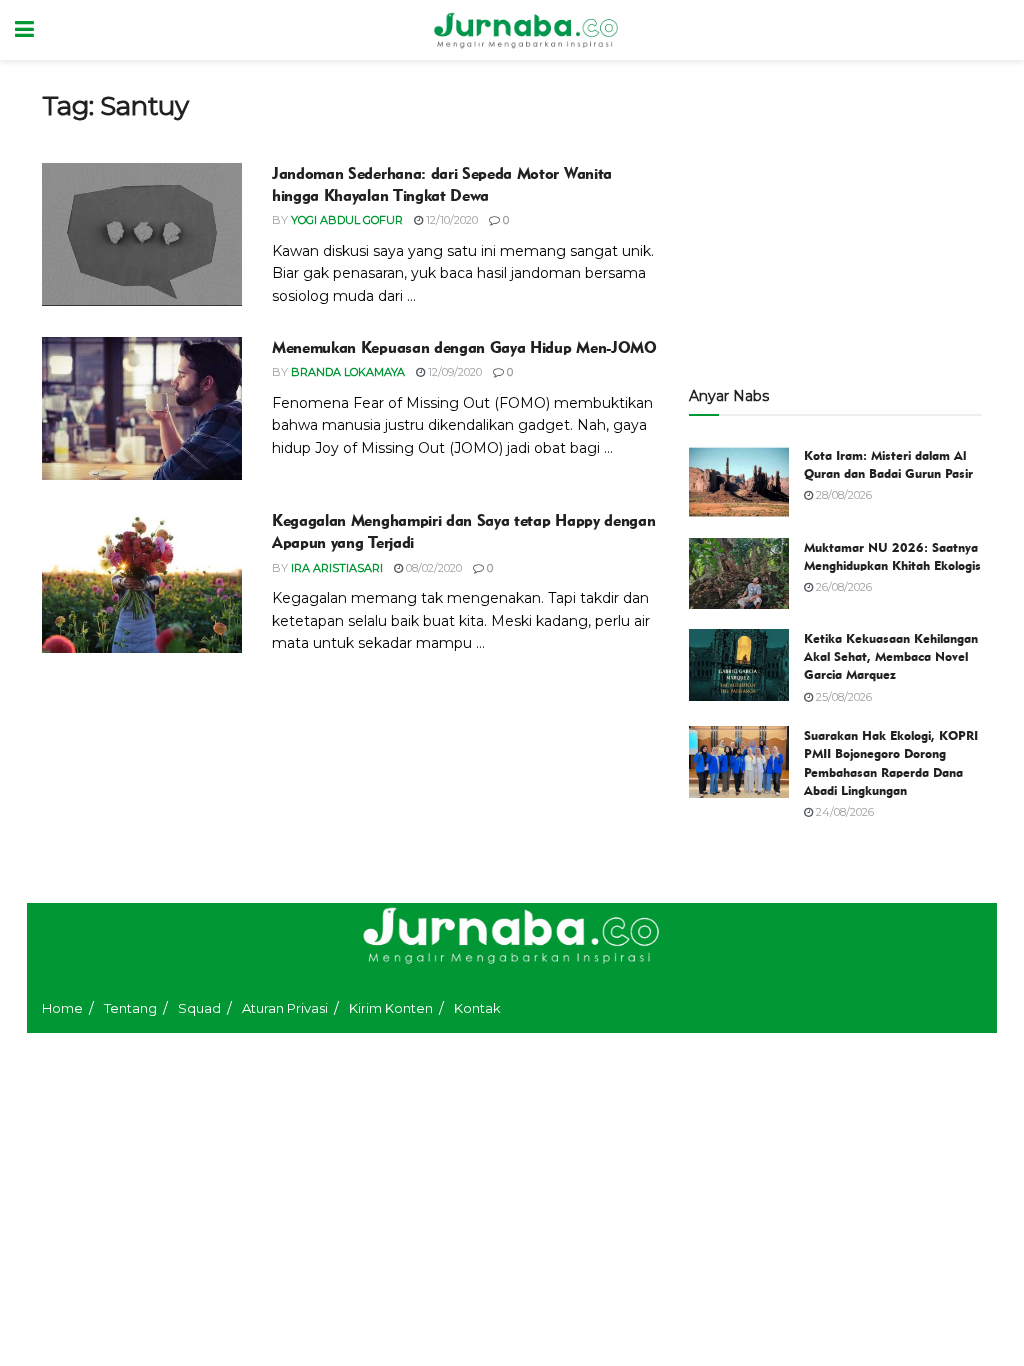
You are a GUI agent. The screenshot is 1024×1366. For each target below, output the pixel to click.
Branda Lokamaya (348, 372)
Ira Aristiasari (337, 568)
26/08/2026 (842, 587)
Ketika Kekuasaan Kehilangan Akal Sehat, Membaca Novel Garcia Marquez (891, 656)
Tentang (130, 1008)
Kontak (477, 1008)
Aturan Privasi (285, 1008)
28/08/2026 (842, 495)
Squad (199, 1008)
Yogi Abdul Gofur (347, 220)
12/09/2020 (453, 372)
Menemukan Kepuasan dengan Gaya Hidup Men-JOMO (464, 347)
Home (62, 1008)
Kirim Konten (391, 1008)
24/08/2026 (843, 812)
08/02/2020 (432, 568)
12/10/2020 (450, 220)
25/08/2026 (842, 697)
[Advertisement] (835, 215)
